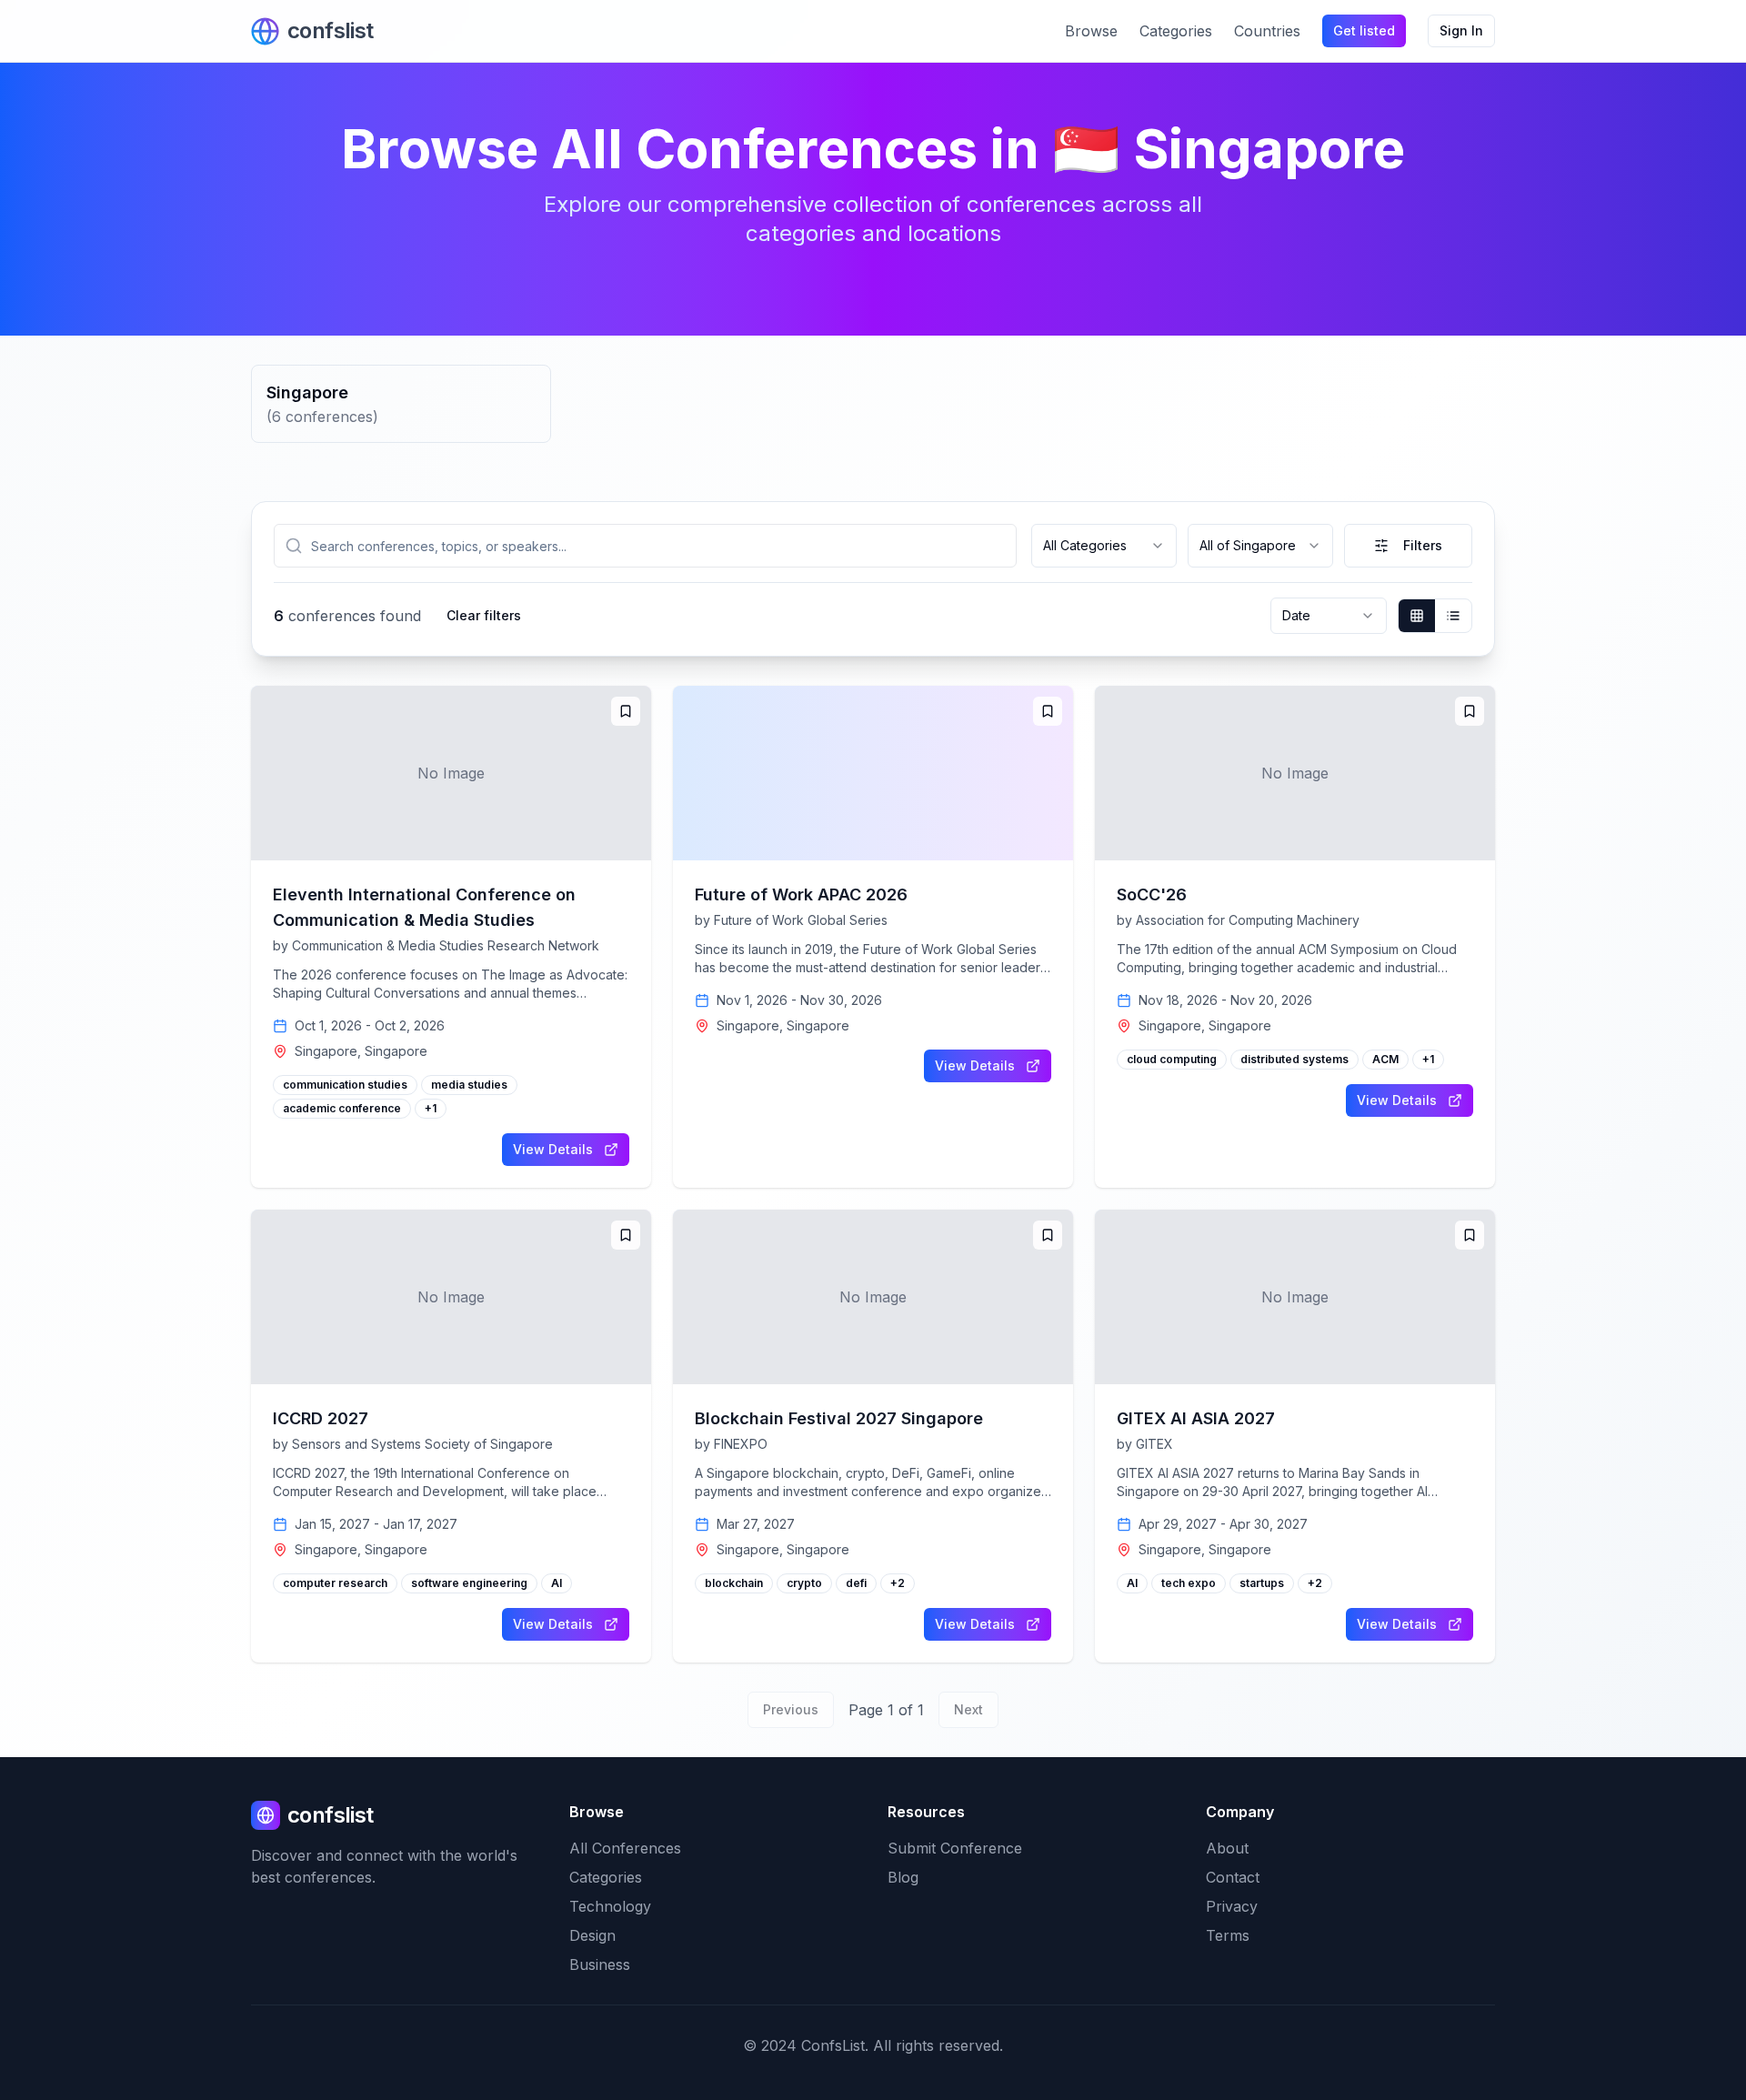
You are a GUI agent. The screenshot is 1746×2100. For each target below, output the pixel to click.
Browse (1091, 31)
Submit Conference (955, 1848)
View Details (553, 1149)
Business (600, 1964)
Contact (1233, 1877)
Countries (1267, 31)
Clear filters (484, 615)
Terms (1228, 1935)
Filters (1423, 545)
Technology (610, 1906)
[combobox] (1104, 546)
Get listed (1364, 30)
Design (592, 1935)
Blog (903, 1877)
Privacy (1232, 1906)
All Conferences (625, 1848)
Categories (1176, 31)
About (1227, 1848)
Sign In (1461, 30)
